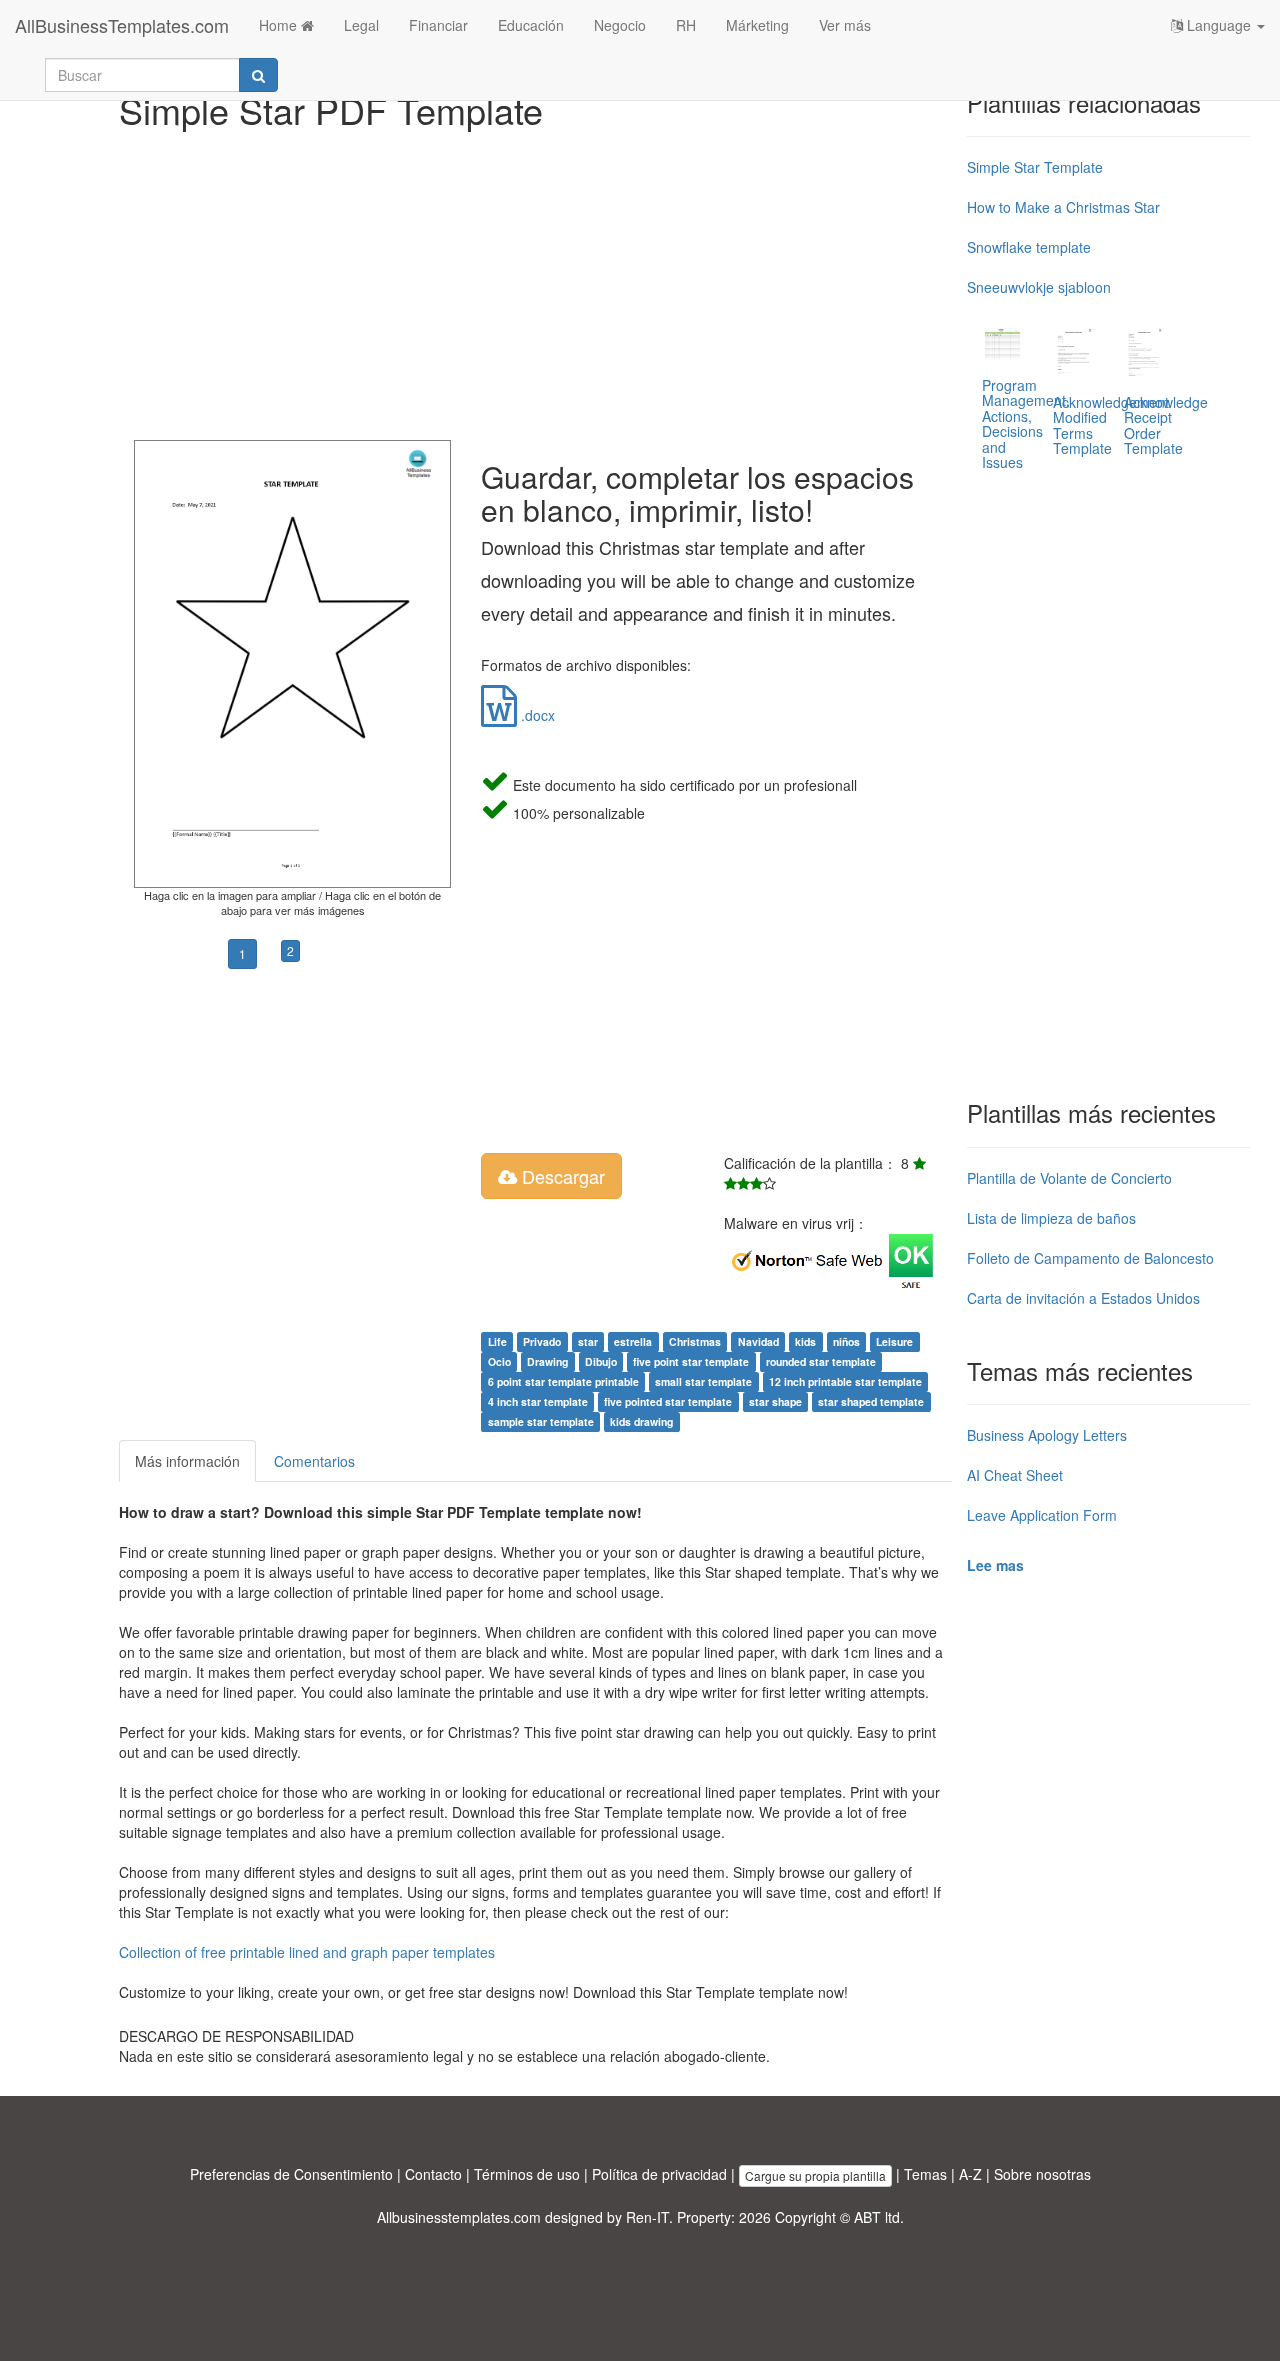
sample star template (541, 1421)
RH (686, 25)
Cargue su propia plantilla (815, 2175)
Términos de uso (527, 2174)
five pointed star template (668, 1401)
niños (846, 1341)
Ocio (499, 1361)
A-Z (970, 2174)
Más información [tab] (187, 1461)
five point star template (691, 1361)
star (588, 1341)
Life (497, 1341)
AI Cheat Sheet (1015, 1475)
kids (805, 1341)
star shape (775, 1401)
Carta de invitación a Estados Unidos (1083, 1298)
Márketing (757, 25)
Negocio (620, 25)
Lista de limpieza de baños (1051, 1218)
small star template (703, 1381)
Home (280, 25)
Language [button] (1219, 25)
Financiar (438, 25)
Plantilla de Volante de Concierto (1069, 1178)
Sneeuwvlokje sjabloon (1039, 287)
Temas (925, 2174)
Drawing (547, 1361)
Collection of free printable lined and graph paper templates (307, 1952)
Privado (542, 1341)
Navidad (758, 1341)
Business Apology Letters (1047, 1435)
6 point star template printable (563, 1381)
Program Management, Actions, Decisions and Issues (1026, 423)
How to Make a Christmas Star (1063, 207)
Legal (361, 25)
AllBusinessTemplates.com (122, 25)
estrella (633, 1341)
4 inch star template (538, 1401)
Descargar (561, 1176)
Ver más (845, 25)
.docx (536, 715)
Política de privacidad (659, 2174)
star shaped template (871, 1401)
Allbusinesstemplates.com (459, 2217)
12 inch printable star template (845, 1381)
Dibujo (601, 1361)
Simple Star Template (1035, 167)
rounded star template (821, 1361)
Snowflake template (1029, 247)
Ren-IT (647, 2217)
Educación (531, 25)
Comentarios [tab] (314, 1461)
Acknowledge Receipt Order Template (1166, 425)
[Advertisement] (535, 280)
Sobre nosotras (1042, 2174)
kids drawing (641, 1421)
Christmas (695, 1341)
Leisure (894, 1341)
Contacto (433, 2174)
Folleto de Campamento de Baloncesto (1090, 1258)
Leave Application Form (1042, 1515)
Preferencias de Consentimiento (291, 2174)
